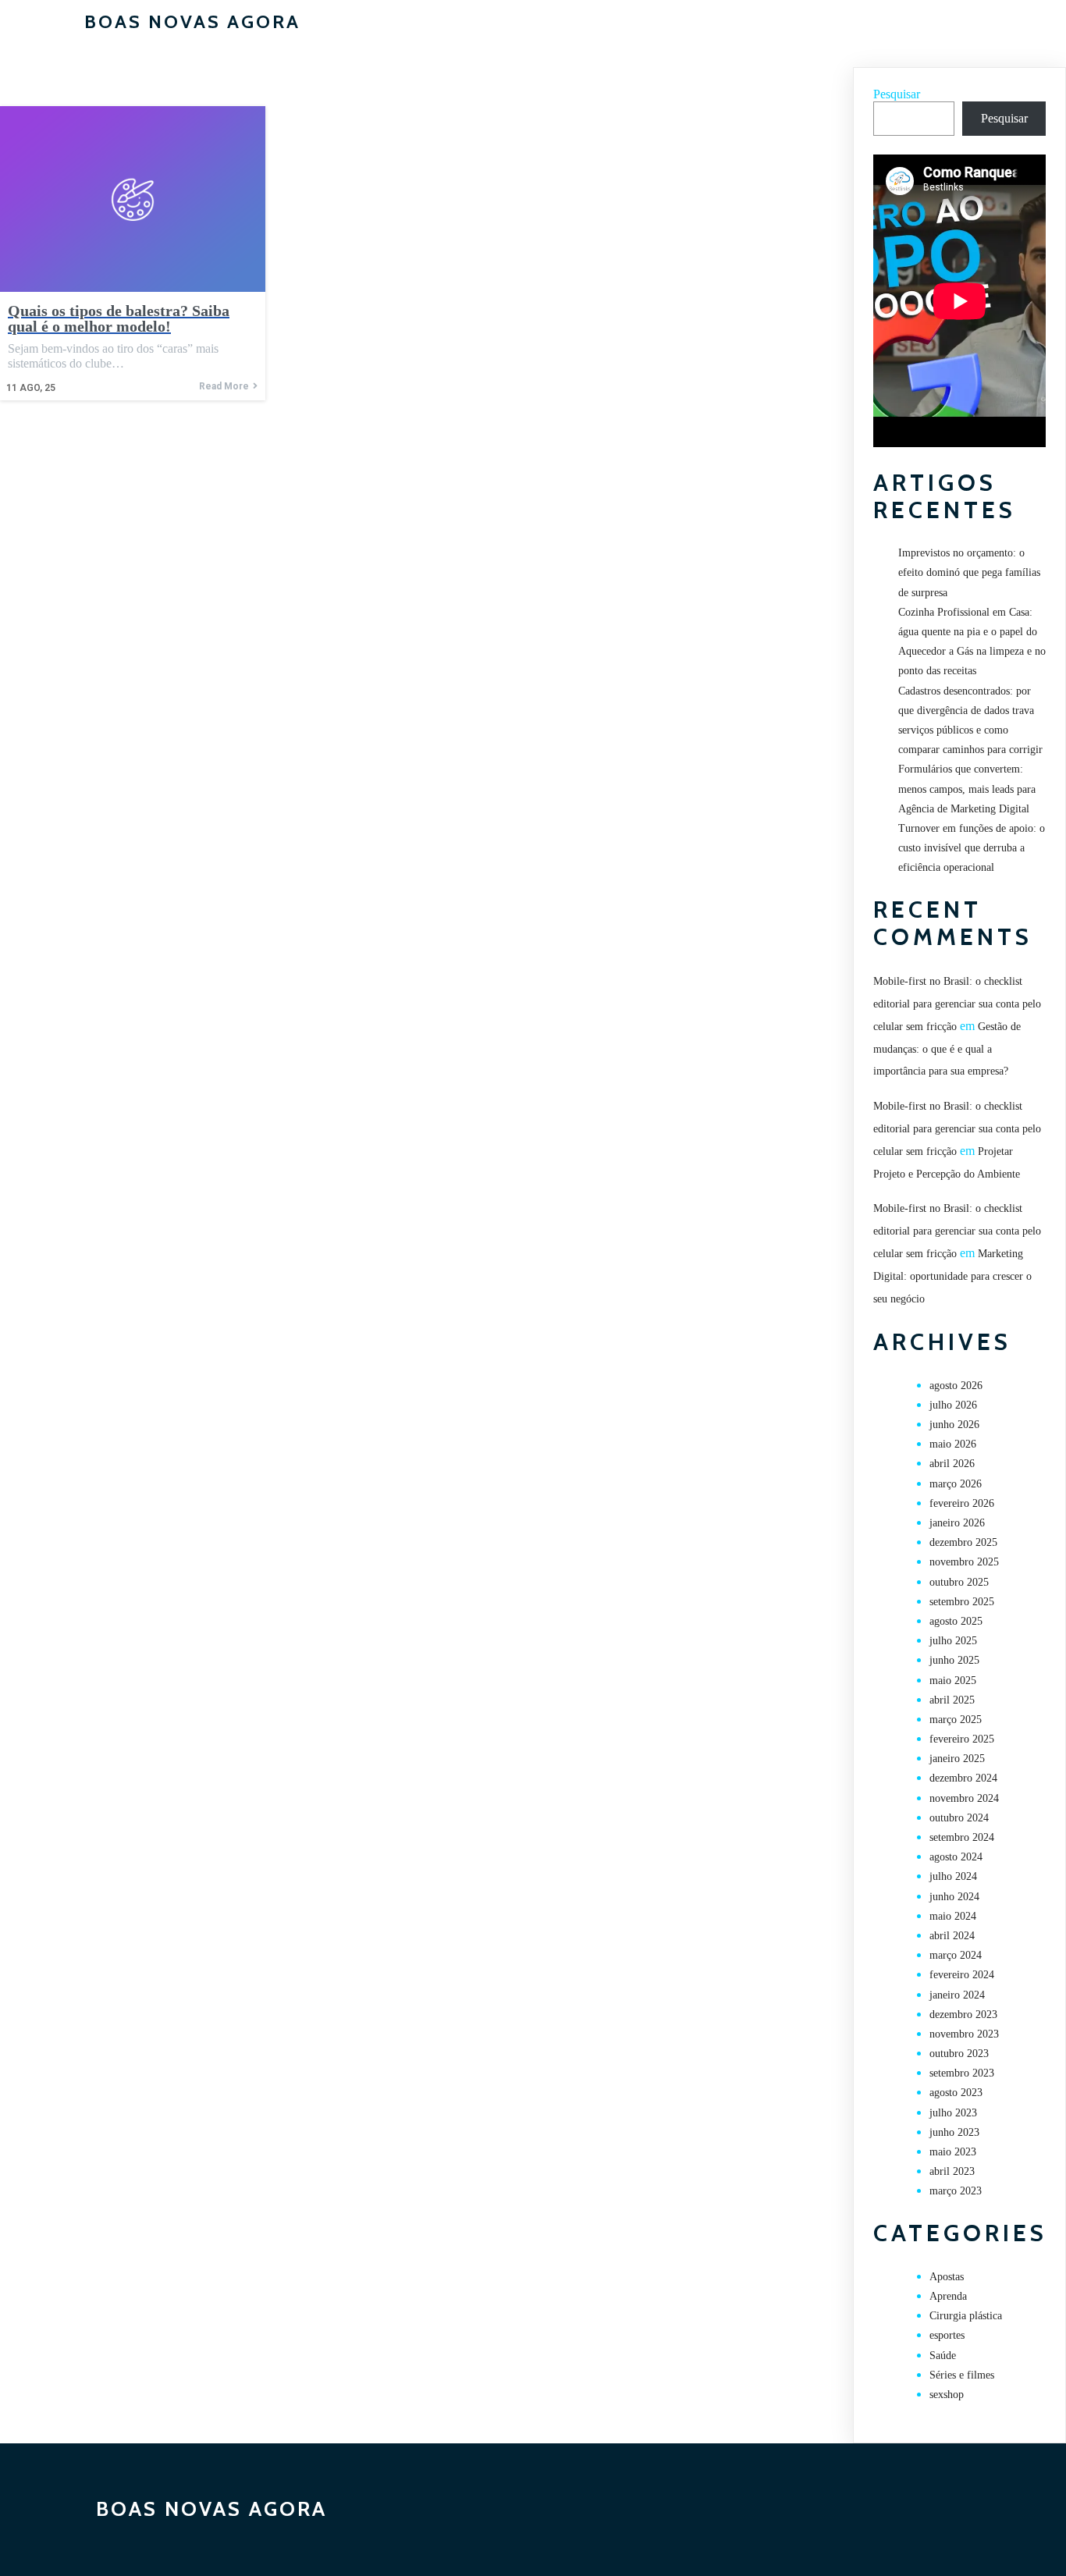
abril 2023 (952, 2171)
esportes (947, 2335)
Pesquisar (897, 94)
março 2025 (956, 1720)
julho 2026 (953, 1405)
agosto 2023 (956, 2093)
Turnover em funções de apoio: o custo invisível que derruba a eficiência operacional (972, 848)
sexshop (947, 2395)
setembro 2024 (962, 1837)
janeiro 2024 (957, 1995)
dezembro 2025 (963, 1542)
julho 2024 (953, 1876)
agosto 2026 (956, 1386)
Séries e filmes (962, 2375)
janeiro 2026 (957, 1523)
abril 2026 (952, 1464)
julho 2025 (953, 1641)
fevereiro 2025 (962, 1739)
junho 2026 (954, 1425)
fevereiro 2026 (962, 1503)
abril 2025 (952, 1700)
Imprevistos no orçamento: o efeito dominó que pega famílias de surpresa (969, 572)
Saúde (943, 2356)
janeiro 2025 (957, 1759)
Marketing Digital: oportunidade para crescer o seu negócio (952, 1276)
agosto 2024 (956, 1857)
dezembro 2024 (963, 1778)
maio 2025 (953, 1681)
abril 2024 (952, 1936)
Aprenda (948, 2296)
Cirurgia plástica (966, 2316)
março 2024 (956, 1955)
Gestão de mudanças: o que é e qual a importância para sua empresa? (947, 1049)
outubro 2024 (959, 1818)
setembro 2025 (962, 1602)
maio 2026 (953, 1444)
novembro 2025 (964, 1562)
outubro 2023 (959, 2054)
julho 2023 (953, 2113)
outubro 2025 (959, 1582)
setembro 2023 (962, 2073)
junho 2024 (954, 1897)
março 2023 (956, 2191)
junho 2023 (954, 2132)
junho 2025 (954, 1660)
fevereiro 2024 (962, 1975)
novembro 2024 (964, 1798)
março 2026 (956, 1484)
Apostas (947, 2277)
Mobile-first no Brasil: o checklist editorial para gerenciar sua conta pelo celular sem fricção (957, 1004)
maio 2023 (953, 2152)
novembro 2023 (964, 2034)
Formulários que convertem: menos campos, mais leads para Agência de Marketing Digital (967, 789)
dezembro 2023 (963, 2015)
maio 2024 (953, 1916)
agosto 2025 (956, 1621)
